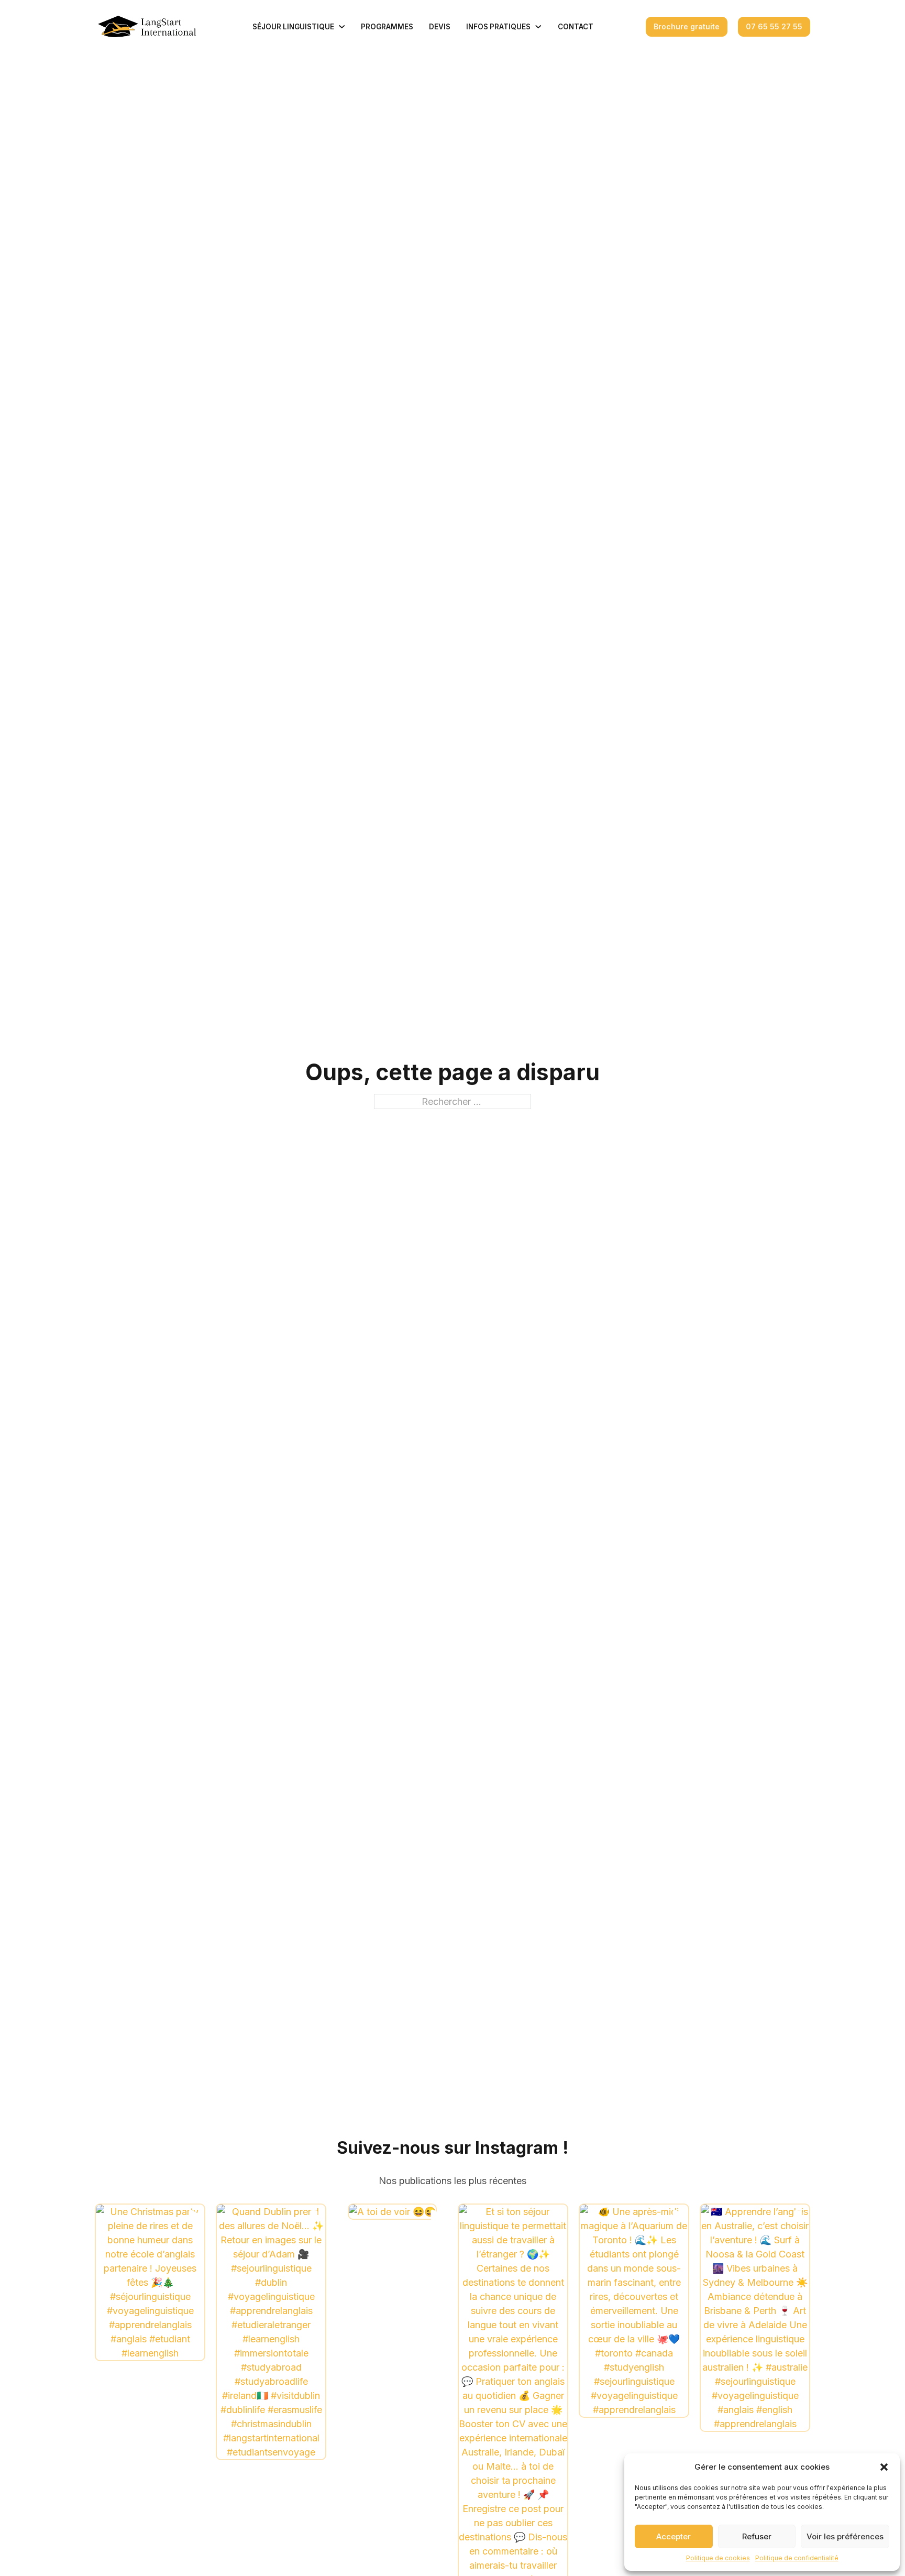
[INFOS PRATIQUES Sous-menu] (538, 27)
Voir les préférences (845, 2536)
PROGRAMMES (387, 27)
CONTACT (576, 27)
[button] (884, 2467)
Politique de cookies (718, 2558)
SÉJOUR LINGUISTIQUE (293, 27)
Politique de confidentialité (797, 2558)
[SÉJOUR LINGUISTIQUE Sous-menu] (342, 27)
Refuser (757, 2536)
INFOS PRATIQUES (498, 27)
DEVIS (440, 27)
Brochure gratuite (687, 26)
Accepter (674, 2536)
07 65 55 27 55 (774, 26)
